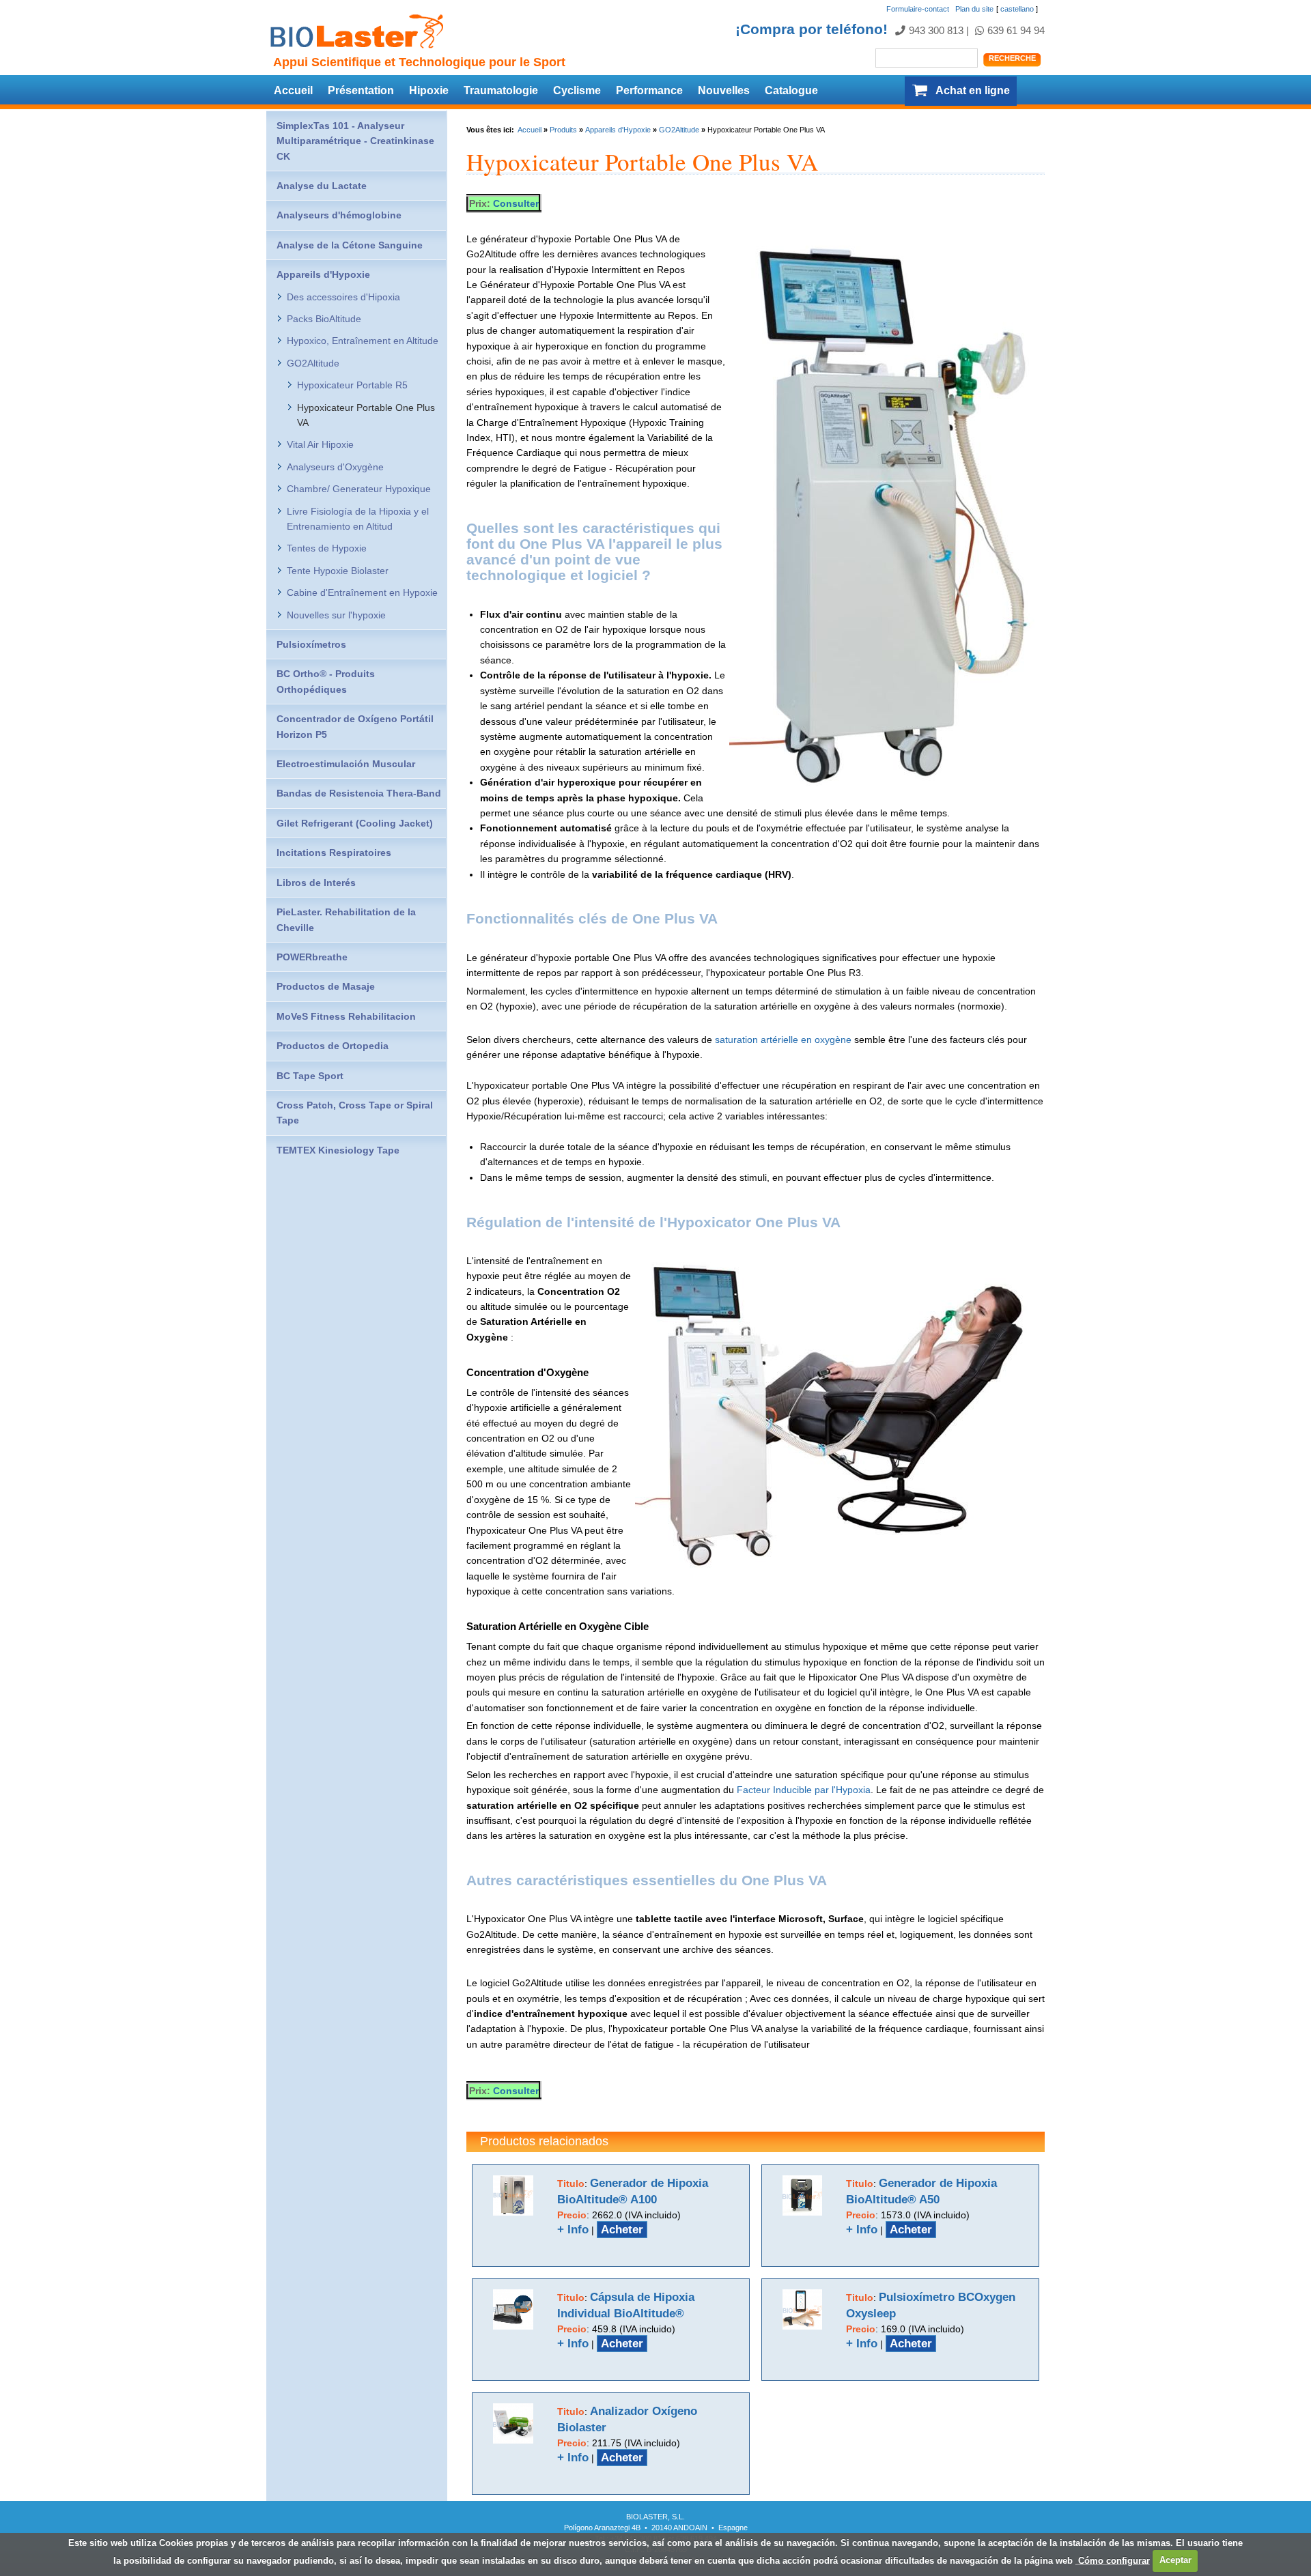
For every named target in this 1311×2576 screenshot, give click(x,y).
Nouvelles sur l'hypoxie (336, 615)
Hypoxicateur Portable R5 (352, 385)
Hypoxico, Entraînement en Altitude (363, 341)
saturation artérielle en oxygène (783, 1040)
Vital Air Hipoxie (320, 444)
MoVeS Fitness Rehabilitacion (346, 1016)
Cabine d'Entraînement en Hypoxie (362, 592)
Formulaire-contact (918, 9)
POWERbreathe (312, 957)
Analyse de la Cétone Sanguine (350, 245)
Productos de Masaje (326, 986)
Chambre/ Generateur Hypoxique (359, 489)
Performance (649, 90)
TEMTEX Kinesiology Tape (338, 1150)
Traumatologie (501, 90)
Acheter (622, 2230)
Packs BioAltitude (324, 319)
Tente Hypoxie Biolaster (338, 571)
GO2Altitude (679, 130)
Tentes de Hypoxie (327, 548)
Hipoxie (429, 90)
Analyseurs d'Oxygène (335, 467)
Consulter (516, 203)
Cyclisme (577, 90)
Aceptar (1175, 2560)
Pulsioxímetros (311, 644)
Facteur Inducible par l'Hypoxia (804, 1790)
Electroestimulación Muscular (346, 764)
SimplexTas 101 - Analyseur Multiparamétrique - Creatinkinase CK (355, 141)
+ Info (573, 2230)
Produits (563, 130)
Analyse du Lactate (322, 186)
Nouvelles (724, 90)
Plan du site (974, 9)
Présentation (361, 90)
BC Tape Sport (310, 1076)
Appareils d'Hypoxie (618, 130)
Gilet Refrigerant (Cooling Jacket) (355, 823)
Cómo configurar (1113, 2560)
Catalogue (791, 90)
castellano (1017, 9)
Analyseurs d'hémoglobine (339, 215)
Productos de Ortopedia (333, 1046)
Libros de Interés (316, 883)
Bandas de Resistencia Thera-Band (359, 793)
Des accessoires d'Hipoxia (343, 297)
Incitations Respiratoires (334, 853)
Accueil (293, 90)
